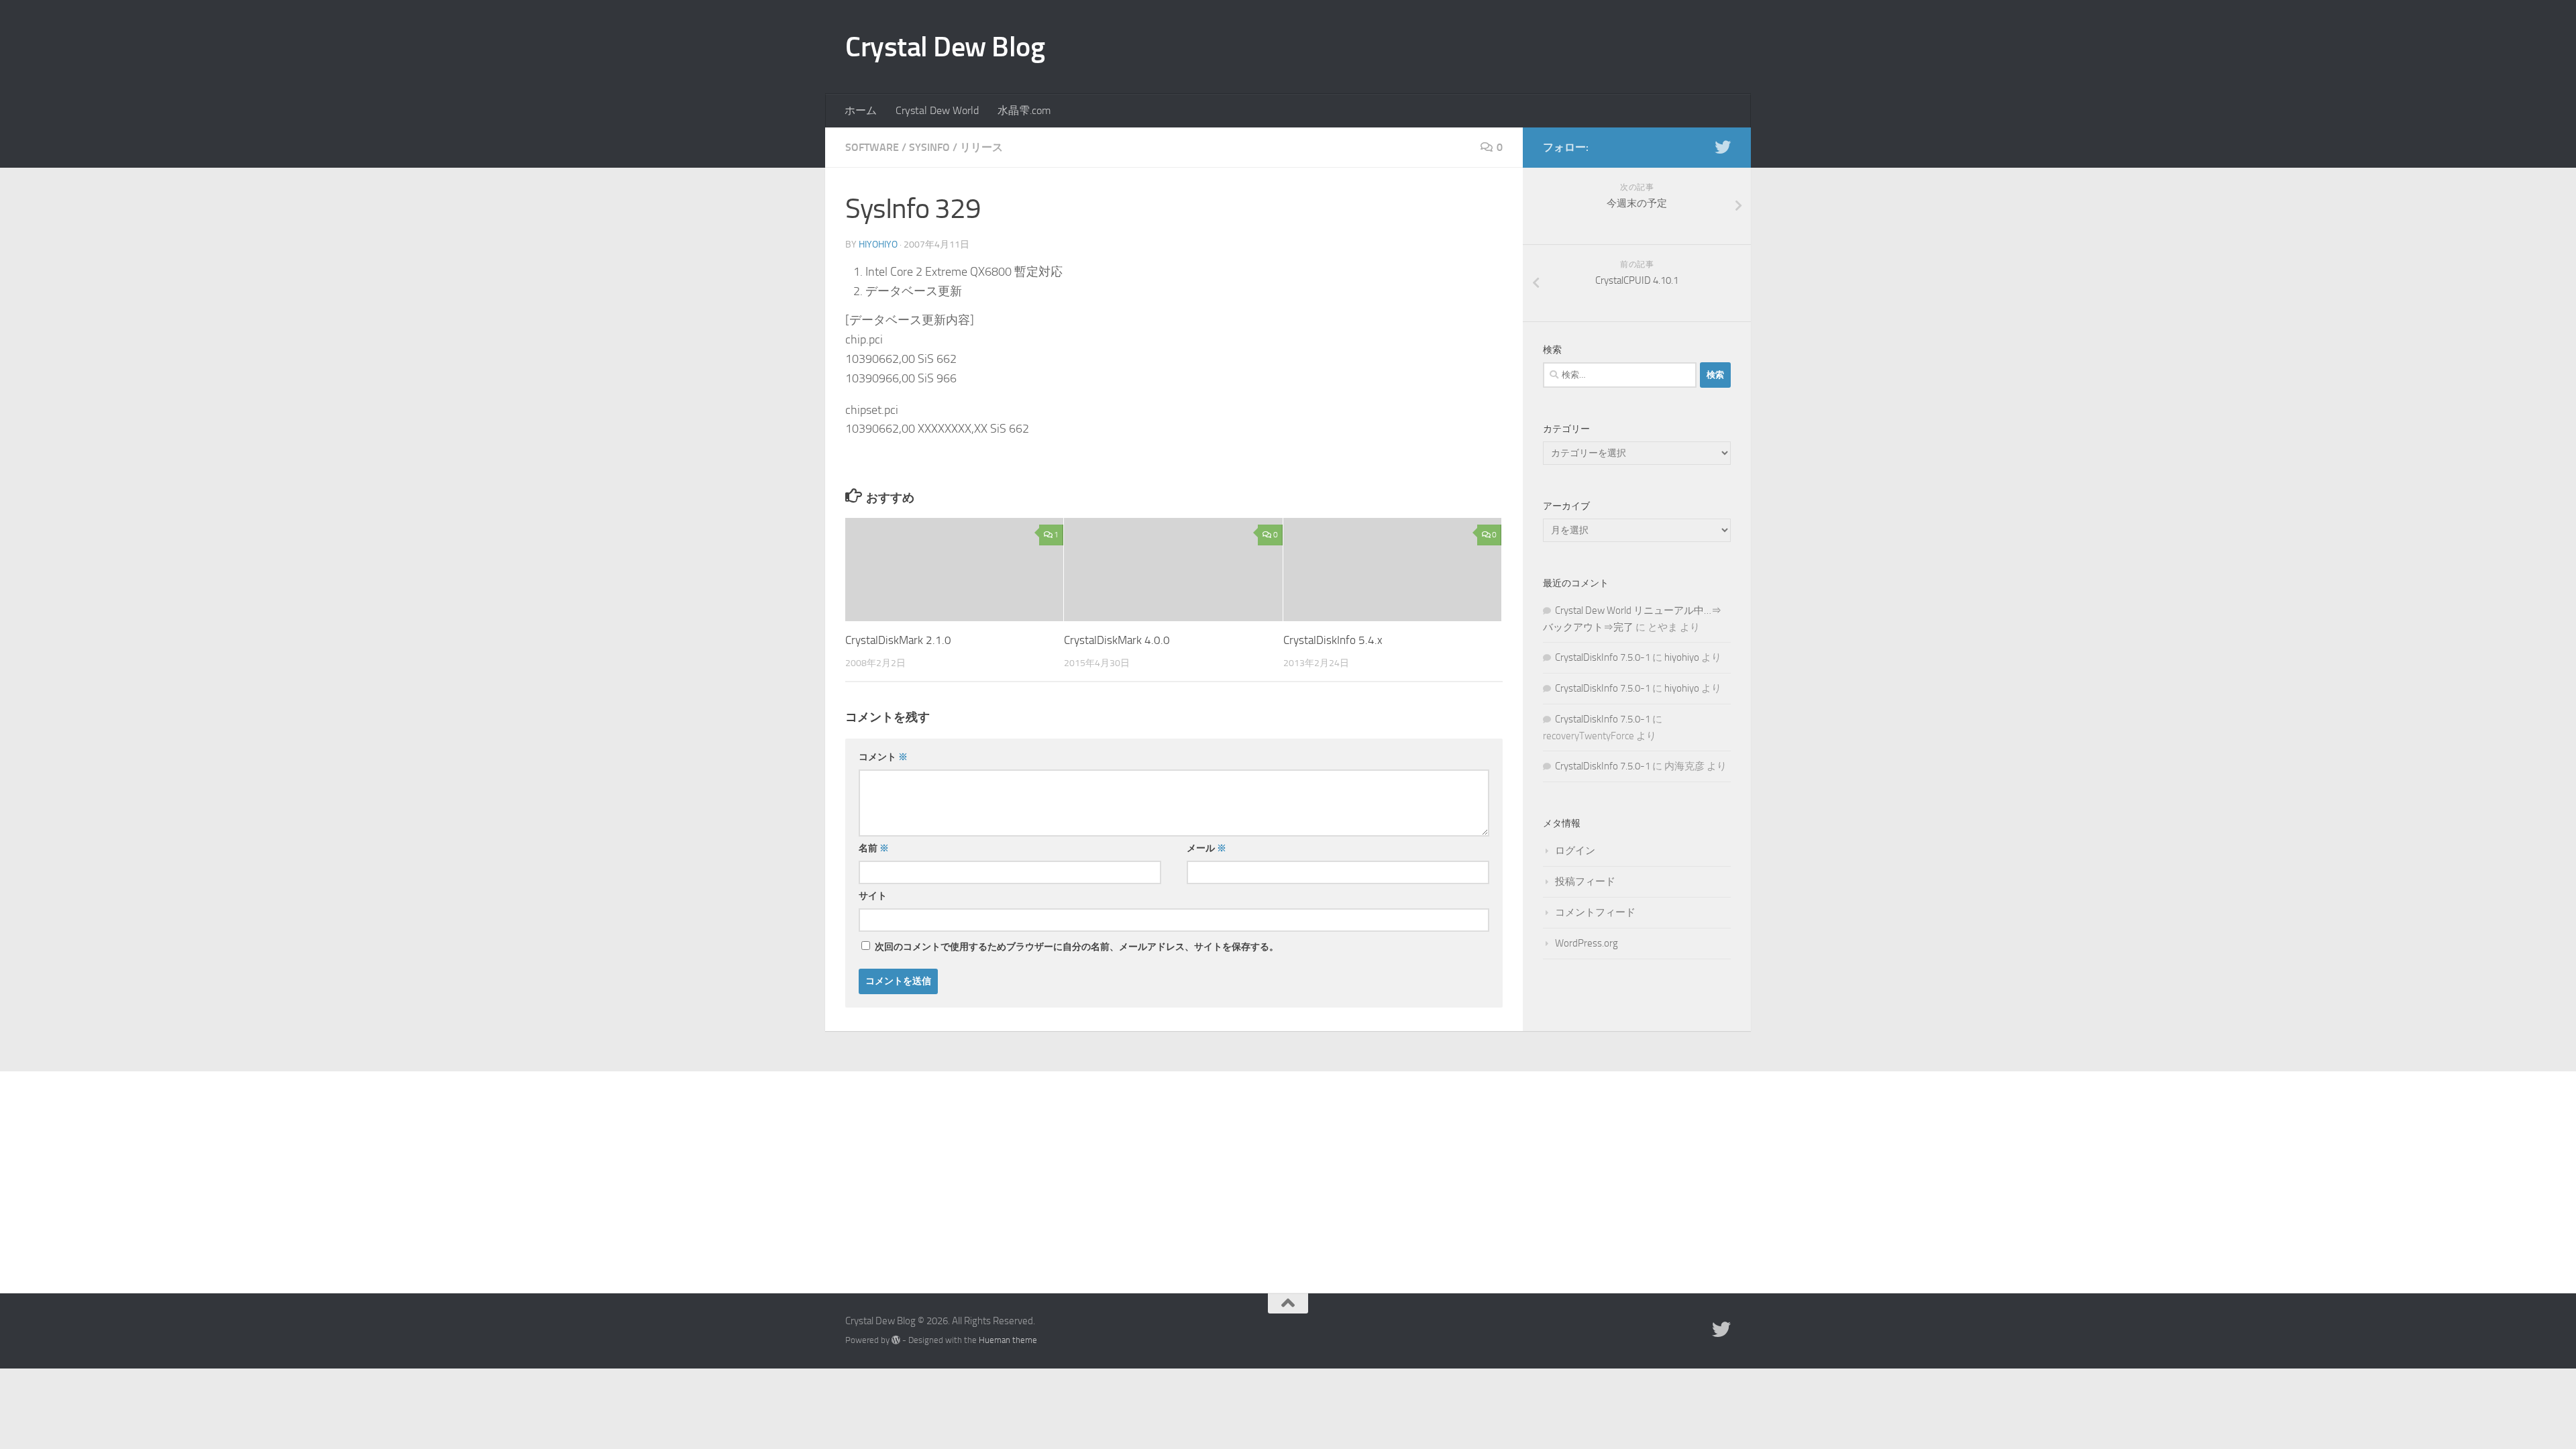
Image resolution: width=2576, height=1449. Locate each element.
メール (1206, 848)
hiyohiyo (878, 245)
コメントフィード (1595, 912)
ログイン (1575, 851)
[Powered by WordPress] (896, 1340)
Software (872, 147)
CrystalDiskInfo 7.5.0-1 (1603, 657)
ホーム (861, 110)
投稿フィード (1585, 881)
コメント (883, 757)
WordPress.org (1587, 943)
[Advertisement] (1288, 1172)
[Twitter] (1723, 147)
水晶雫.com (1024, 110)
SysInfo (929, 147)
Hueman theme (1008, 1340)
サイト (873, 896)
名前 (874, 848)
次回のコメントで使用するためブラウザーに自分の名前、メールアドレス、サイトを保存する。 (1077, 947)
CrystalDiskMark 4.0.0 (1117, 640)
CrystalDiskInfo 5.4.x (1333, 640)
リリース (981, 147)
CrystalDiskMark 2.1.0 (898, 640)
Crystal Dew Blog (945, 47)
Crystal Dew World (937, 110)
